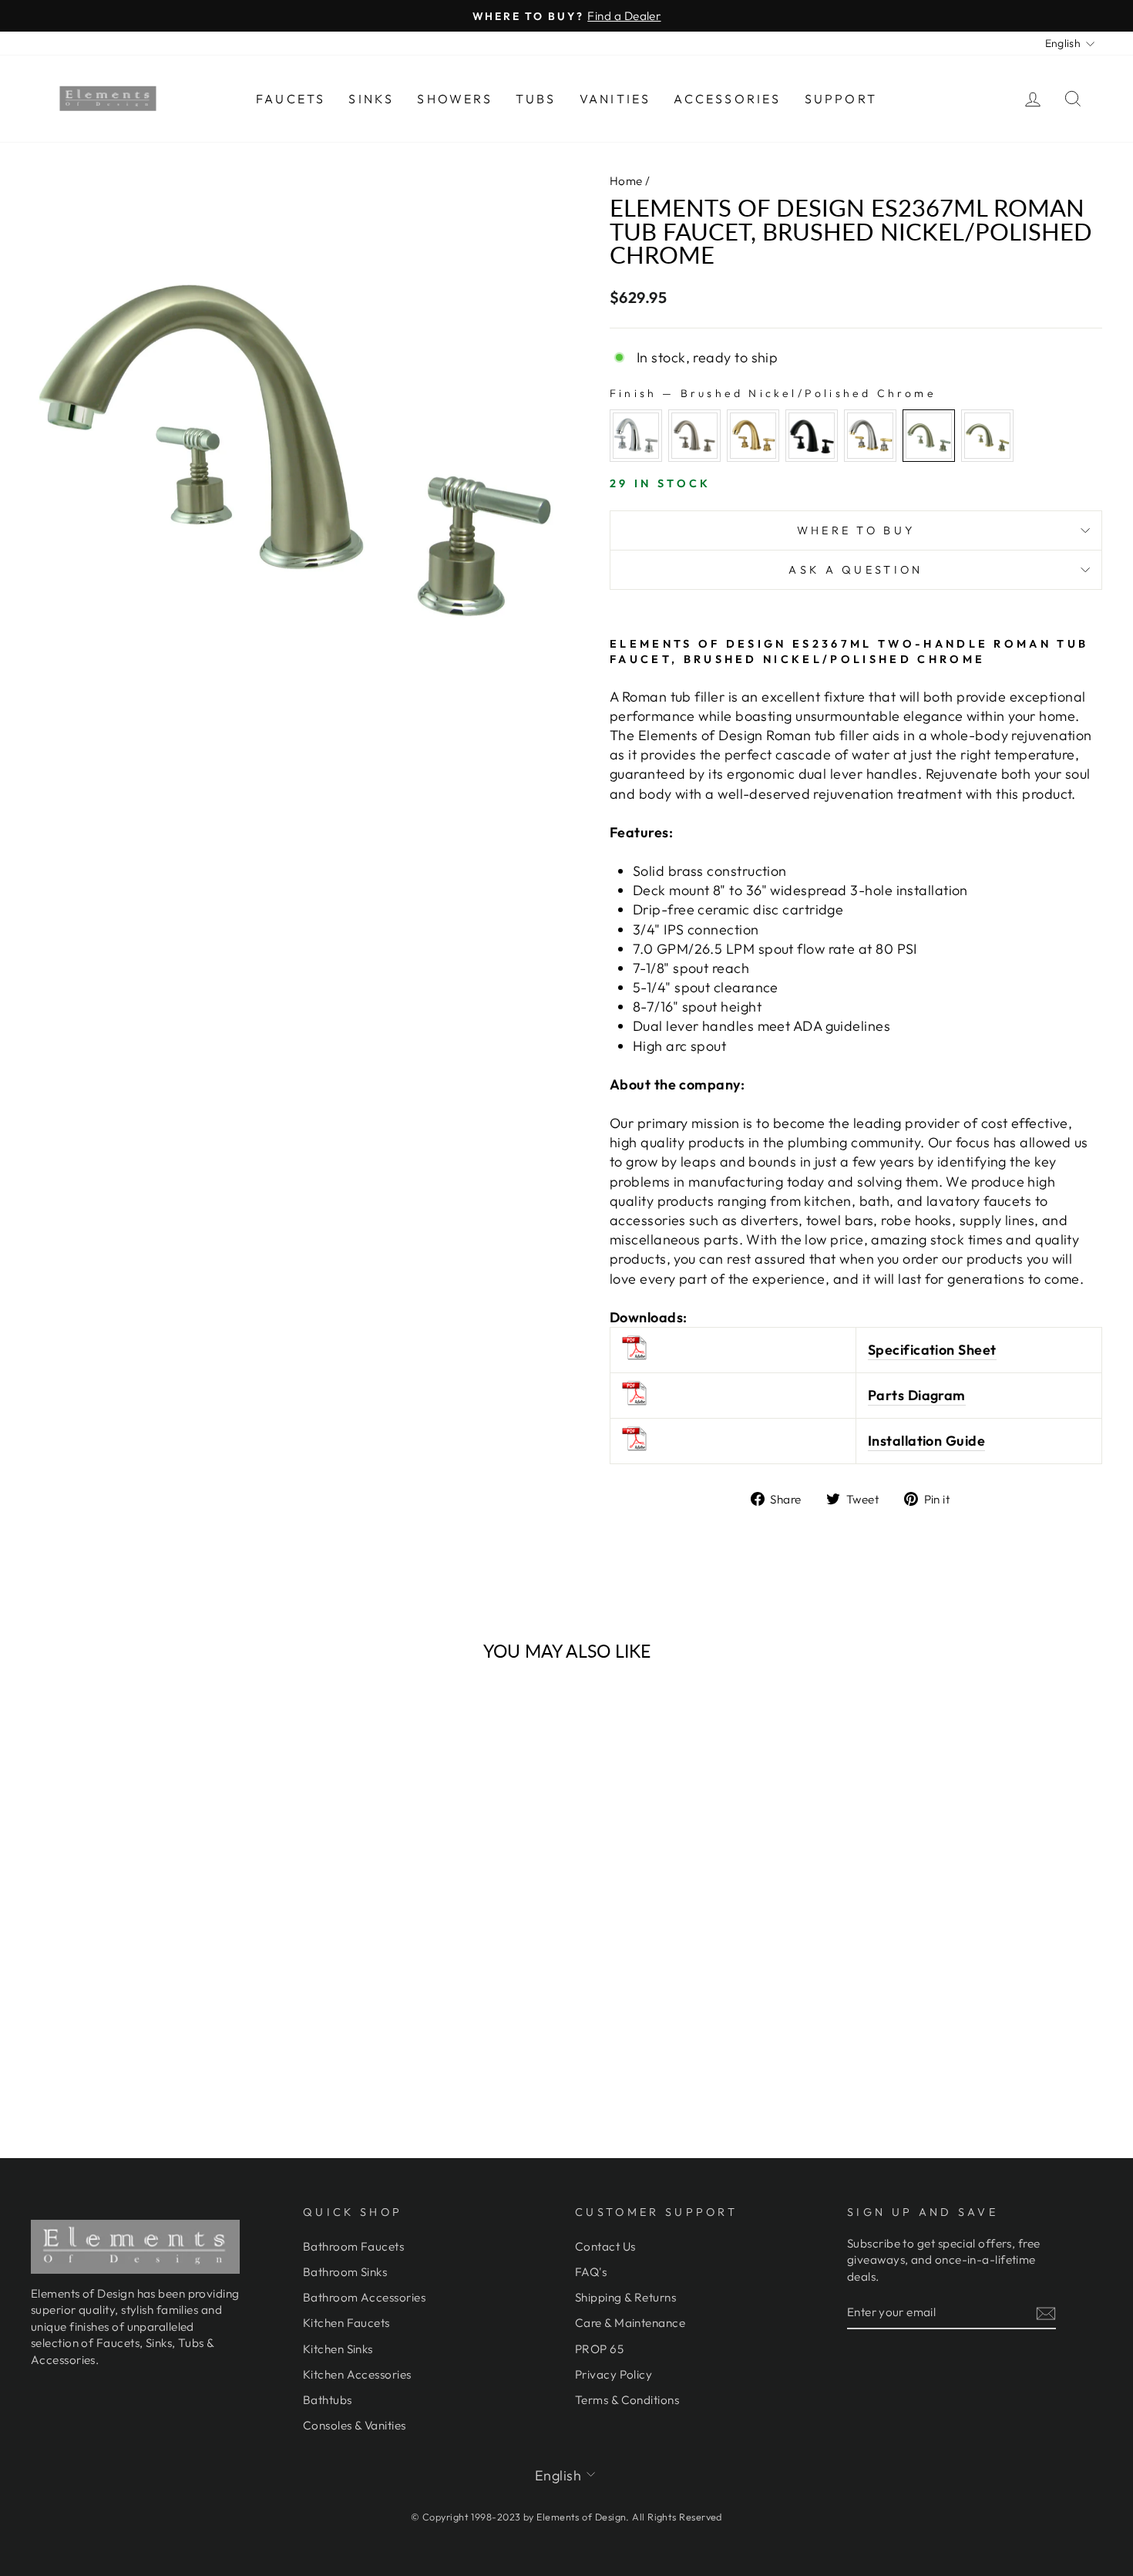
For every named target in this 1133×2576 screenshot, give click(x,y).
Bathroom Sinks (345, 2272)
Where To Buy (856, 530)
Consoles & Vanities (355, 2425)
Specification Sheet (932, 1350)
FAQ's (591, 2272)
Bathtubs (328, 2400)
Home (626, 181)
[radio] (636, 436)
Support (841, 99)
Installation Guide (926, 1441)
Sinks (371, 99)
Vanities (615, 99)
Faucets (291, 99)
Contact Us (605, 2246)
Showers (454, 99)
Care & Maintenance (630, 2323)
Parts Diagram (917, 1395)
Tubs (536, 99)
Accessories (727, 99)
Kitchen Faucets (346, 2323)
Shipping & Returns (625, 2297)
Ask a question (856, 570)
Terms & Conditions (627, 2400)
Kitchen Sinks (338, 2349)
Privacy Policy (614, 2374)
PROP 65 (599, 2349)
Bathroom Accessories (364, 2297)
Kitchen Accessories (357, 2374)
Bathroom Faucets (353, 2246)
